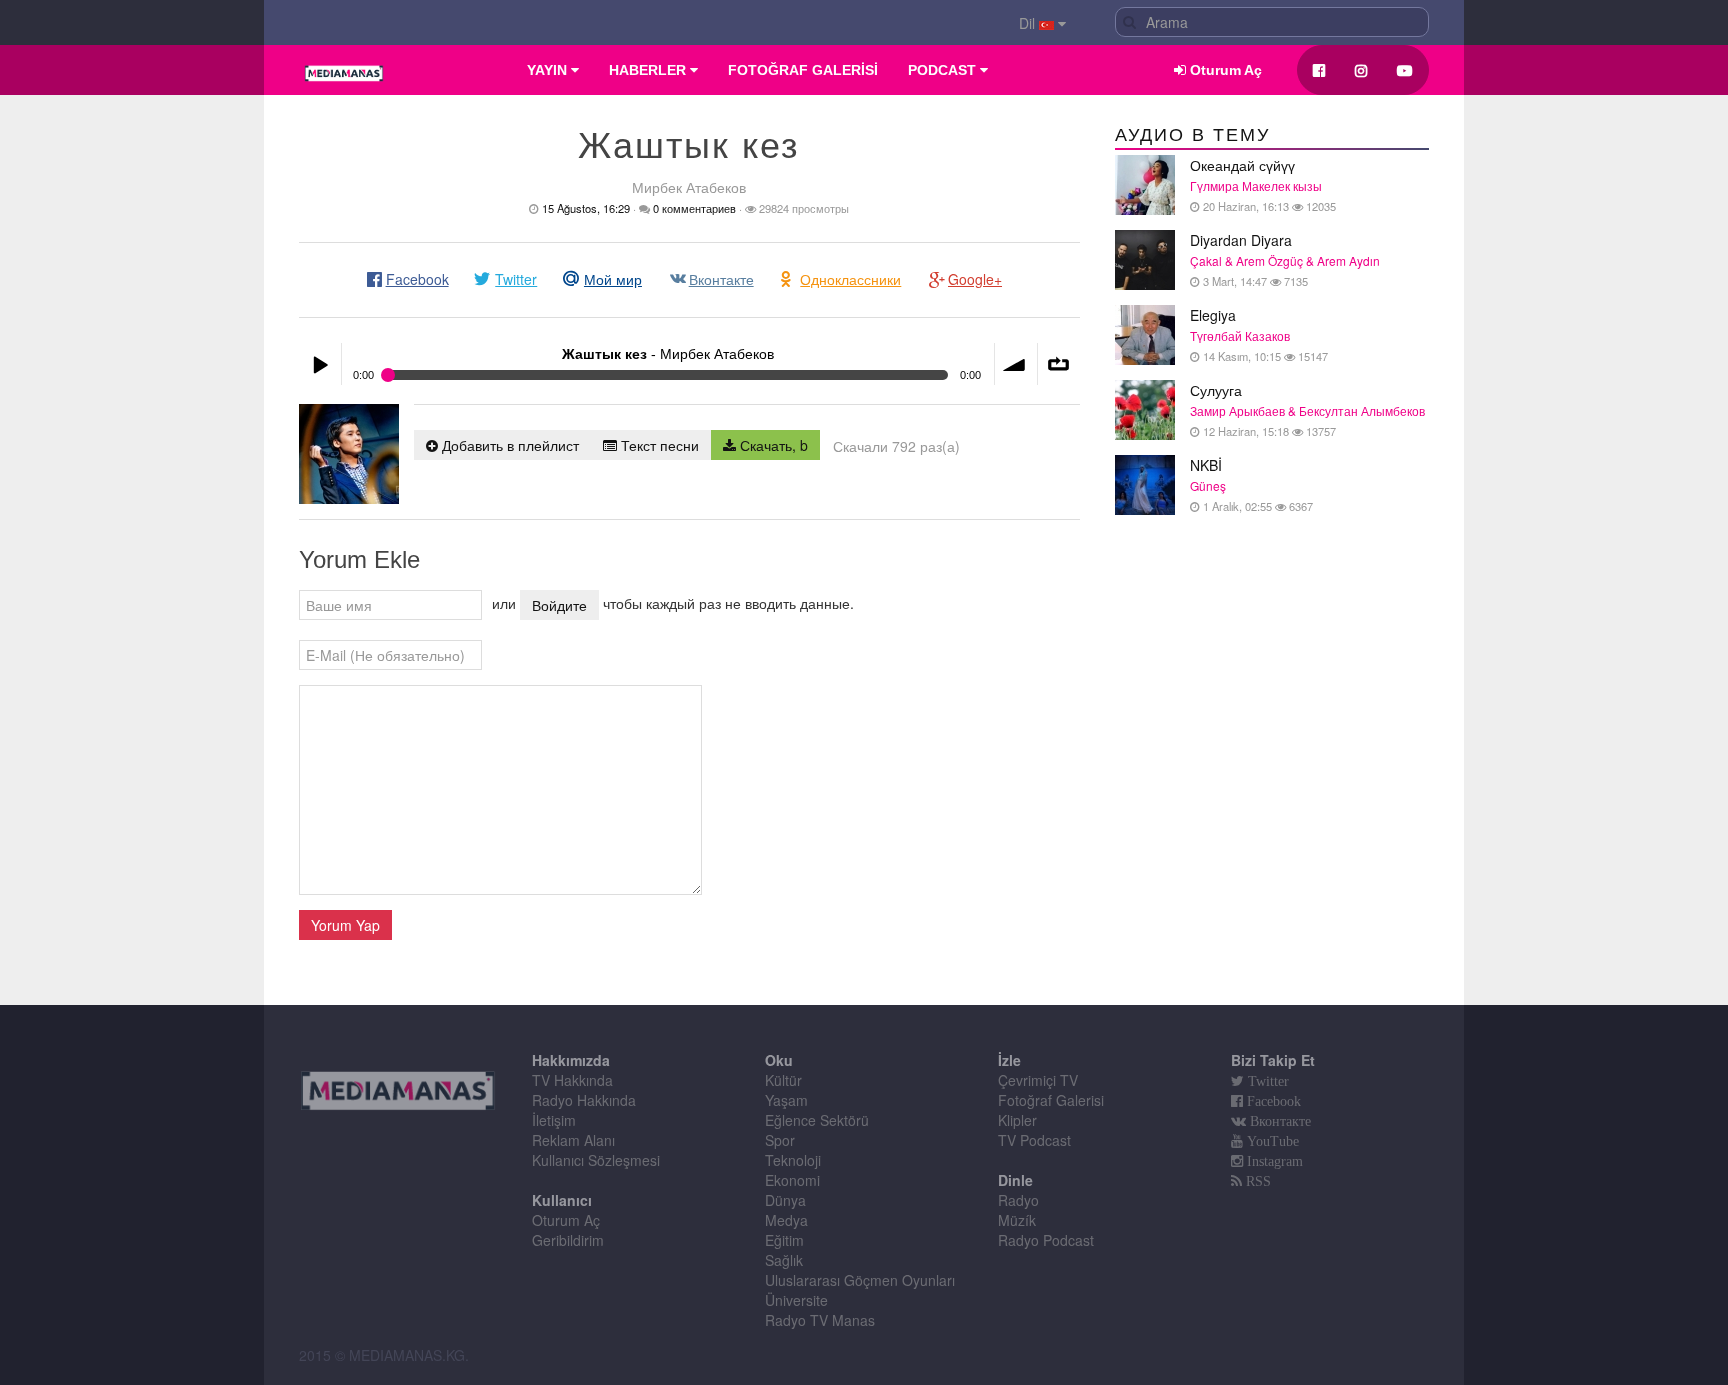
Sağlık (784, 1260)
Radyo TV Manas (820, 1320)
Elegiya (1259, 334)
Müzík (1017, 1220)
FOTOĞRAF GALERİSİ (803, 70)
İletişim (554, 1120)
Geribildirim (568, 1240)
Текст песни (658, 445)
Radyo (1018, 1200)
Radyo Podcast (1046, 1240)
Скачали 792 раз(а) (896, 446)
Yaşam (786, 1100)
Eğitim (784, 1240)
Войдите (559, 605)
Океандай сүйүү (1263, 184)
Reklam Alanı (573, 1140)
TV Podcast (1034, 1140)
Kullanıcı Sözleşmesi (596, 1160)
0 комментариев (694, 208)
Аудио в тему (1192, 135)
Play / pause (320, 364)
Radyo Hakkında (584, 1100)
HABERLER (649, 70)
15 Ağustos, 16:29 (586, 208)
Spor (780, 1140)
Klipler (1017, 1120)
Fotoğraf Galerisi (1051, 1100)
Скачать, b (772, 445)
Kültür (783, 1080)
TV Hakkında (572, 1080)
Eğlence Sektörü (817, 1120)
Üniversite (796, 1300)
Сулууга (1307, 409)
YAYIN (549, 70)
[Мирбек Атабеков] (349, 454)
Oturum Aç (1224, 70)
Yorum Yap (345, 925)
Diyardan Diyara (1285, 259)
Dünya (785, 1200)
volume (1016, 364)
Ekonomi (792, 1180)
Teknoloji (793, 1160)
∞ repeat (1059, 364)
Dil (1029, 23)
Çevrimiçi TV (1038, 1080)
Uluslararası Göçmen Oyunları (860, 1280)
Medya (786, 1220)
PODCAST (944, 70)
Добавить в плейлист (508, 445)
